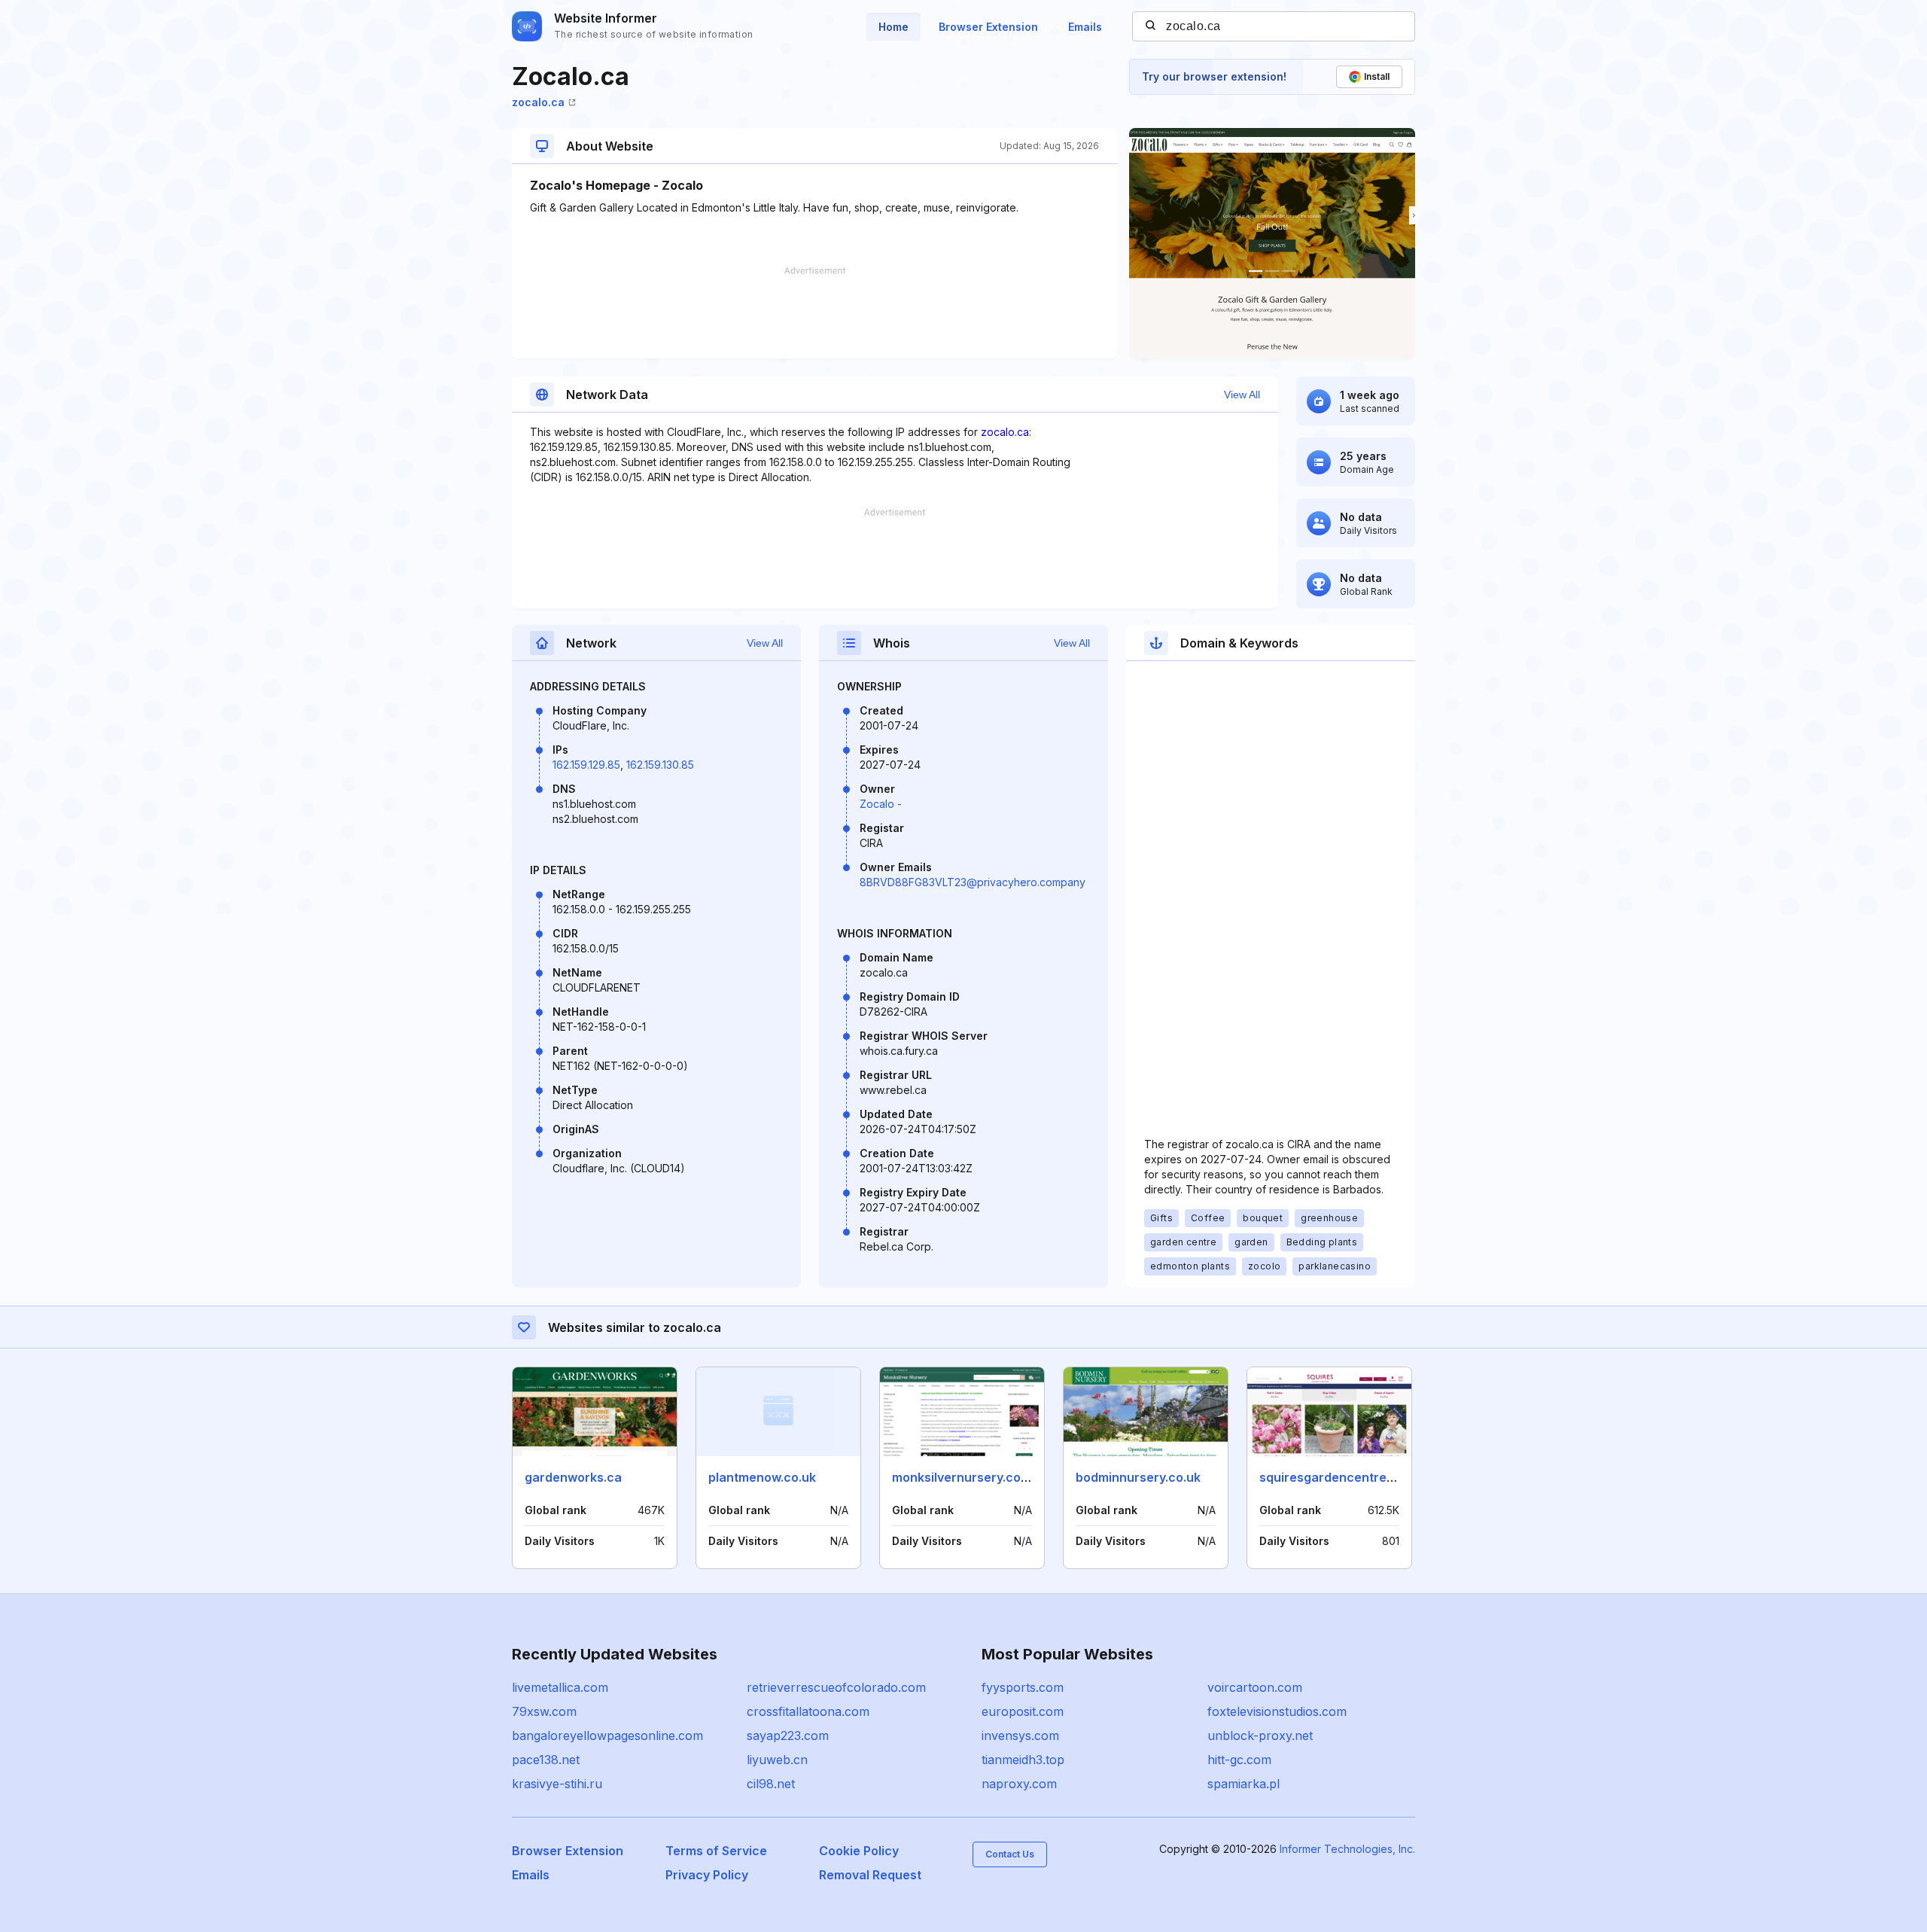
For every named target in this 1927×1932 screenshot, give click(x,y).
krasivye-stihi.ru (557, 1784)
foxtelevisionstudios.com (1277, 1711)
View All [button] (1242, 395)
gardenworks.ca (573, 1477)
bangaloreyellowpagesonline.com (607, 1735)
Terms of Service (716, 1851)
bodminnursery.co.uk (1138, 1477)
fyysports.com (1023, 1687)
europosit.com (1023, 1711)
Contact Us (1010, 1854)
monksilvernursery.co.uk (965, 1477)
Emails (1085, 27)
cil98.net (771, 1784)
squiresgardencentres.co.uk (1344, 1477)
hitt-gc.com (1239, 1760)
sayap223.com (788, 1735)
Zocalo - (881, 804)
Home (893, 27)
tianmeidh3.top (1023, 1760)
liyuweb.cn (777, 1760)
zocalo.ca (538, 102)
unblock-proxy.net (1260, 1735)
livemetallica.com (560, 1687)
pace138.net (546, 1760)
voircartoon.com (1255, 1687)
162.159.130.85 (660, 765)
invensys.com (1020, 1735)
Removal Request (870, 1875)
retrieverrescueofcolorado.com (836, 1687)
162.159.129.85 (586, 765)
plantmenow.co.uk (762, 1477)
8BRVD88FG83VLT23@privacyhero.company (973, 882)
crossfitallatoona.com (808, 1711)
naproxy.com (1019, 1784)
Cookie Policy (859, 1851)
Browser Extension (988, 27)
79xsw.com (544, 1711)
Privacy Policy (707, 1875)
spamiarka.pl (1244, 1784)
